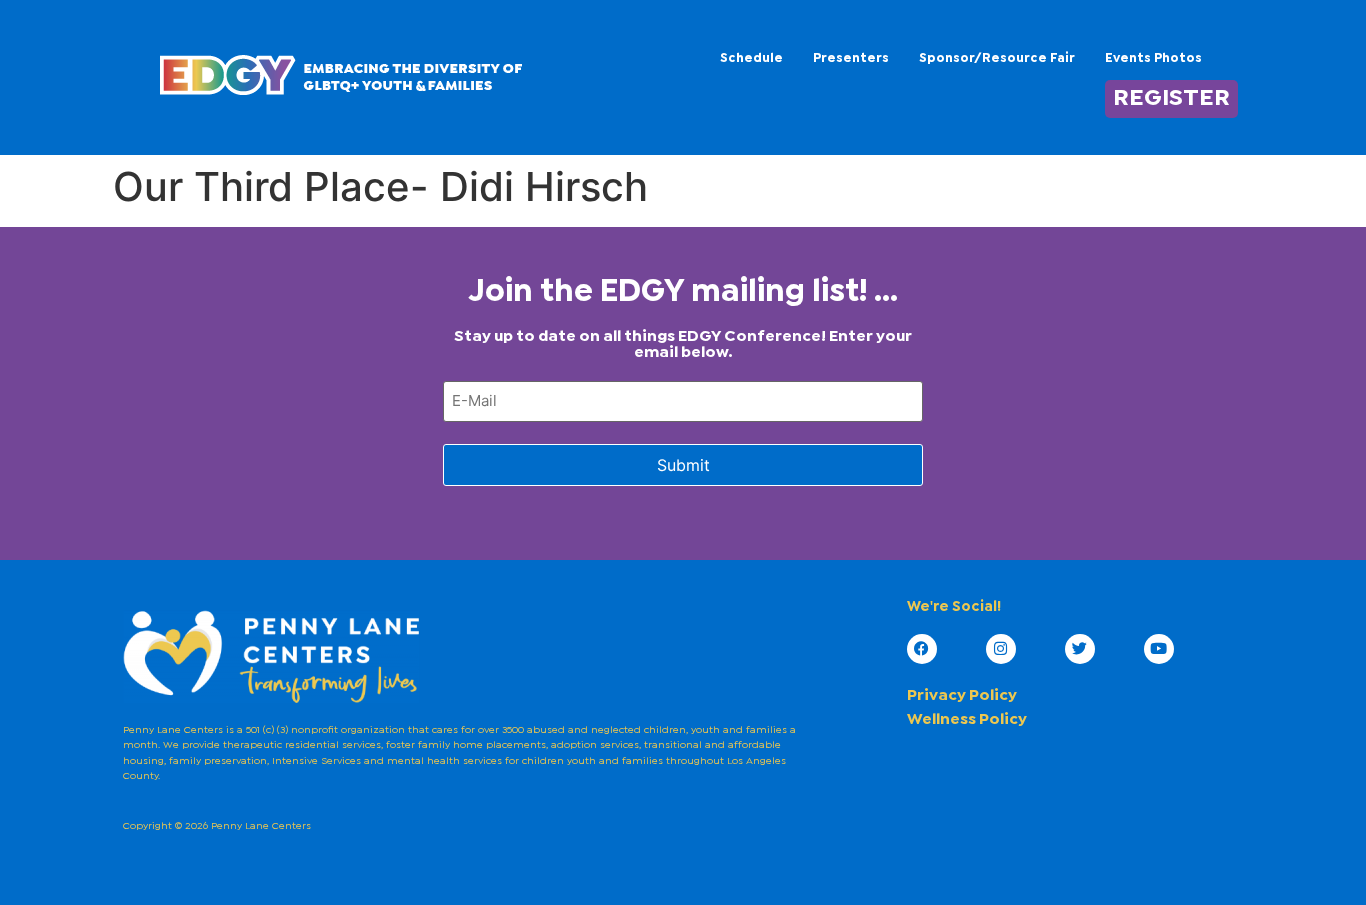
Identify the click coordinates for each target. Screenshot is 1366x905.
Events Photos (1153, 58)
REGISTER (1171, 99)
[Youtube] (1159, 649)
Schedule (751, 58)
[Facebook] (922, 649)
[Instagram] (1001, 649)
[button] (1164, 58)
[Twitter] (1080, 649)
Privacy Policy (962, 695)
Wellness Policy (967, 719)
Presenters (851, 58)
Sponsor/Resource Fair (997, 58)
